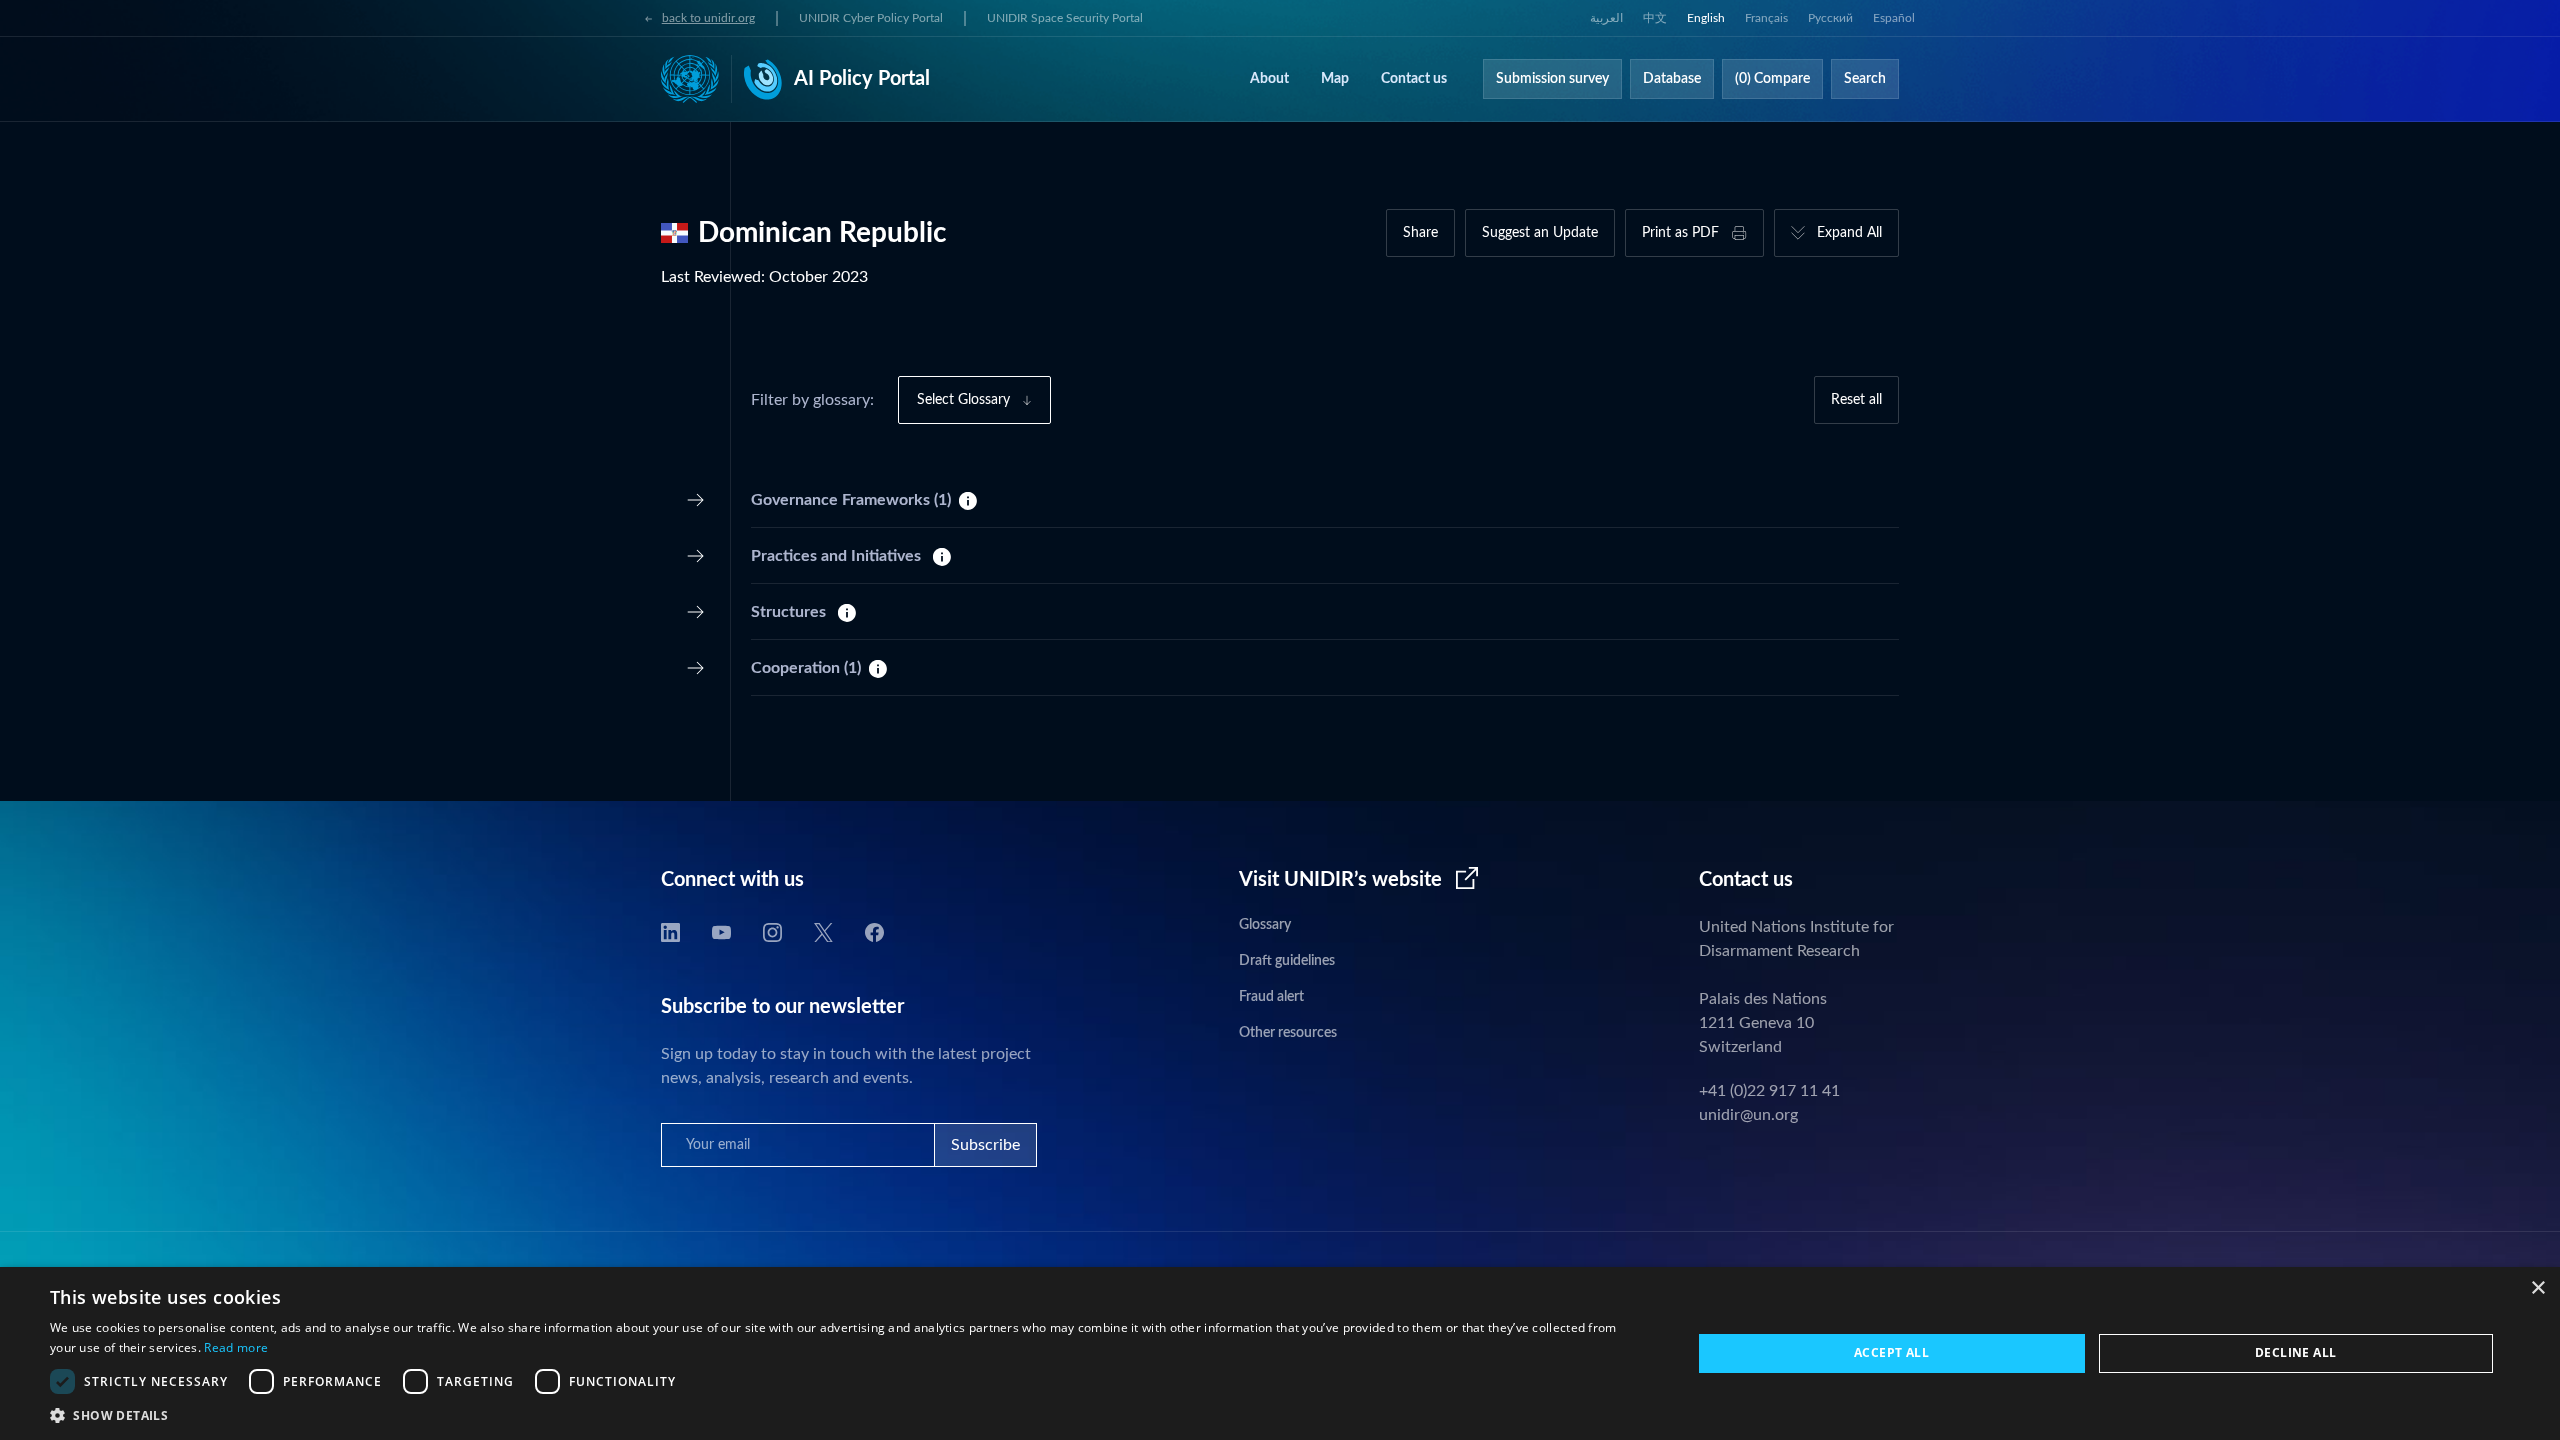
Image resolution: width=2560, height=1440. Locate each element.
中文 (1655, 18)
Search (1865, 79)
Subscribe (985, 1145)
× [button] (2537, 1288)
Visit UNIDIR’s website (1340, 880)
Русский (1830, 18)
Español (1894, 18)
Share (1420, 233)
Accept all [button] (1891, 1352)
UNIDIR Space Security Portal (1065, 18)
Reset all (1856, 400)
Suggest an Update (1540, 233)
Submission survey (1552, 79)
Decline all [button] (2295, 1352)
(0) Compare (1772, 79)
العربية (1606, 18)
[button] (846, 1415)
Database (1672, 79)
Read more (236, 1347)
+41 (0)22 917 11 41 (1769, 1091)
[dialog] (1280, 1353)
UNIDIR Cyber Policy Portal (871, 18)
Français (1766, 18)
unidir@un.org (1748, 1115)
